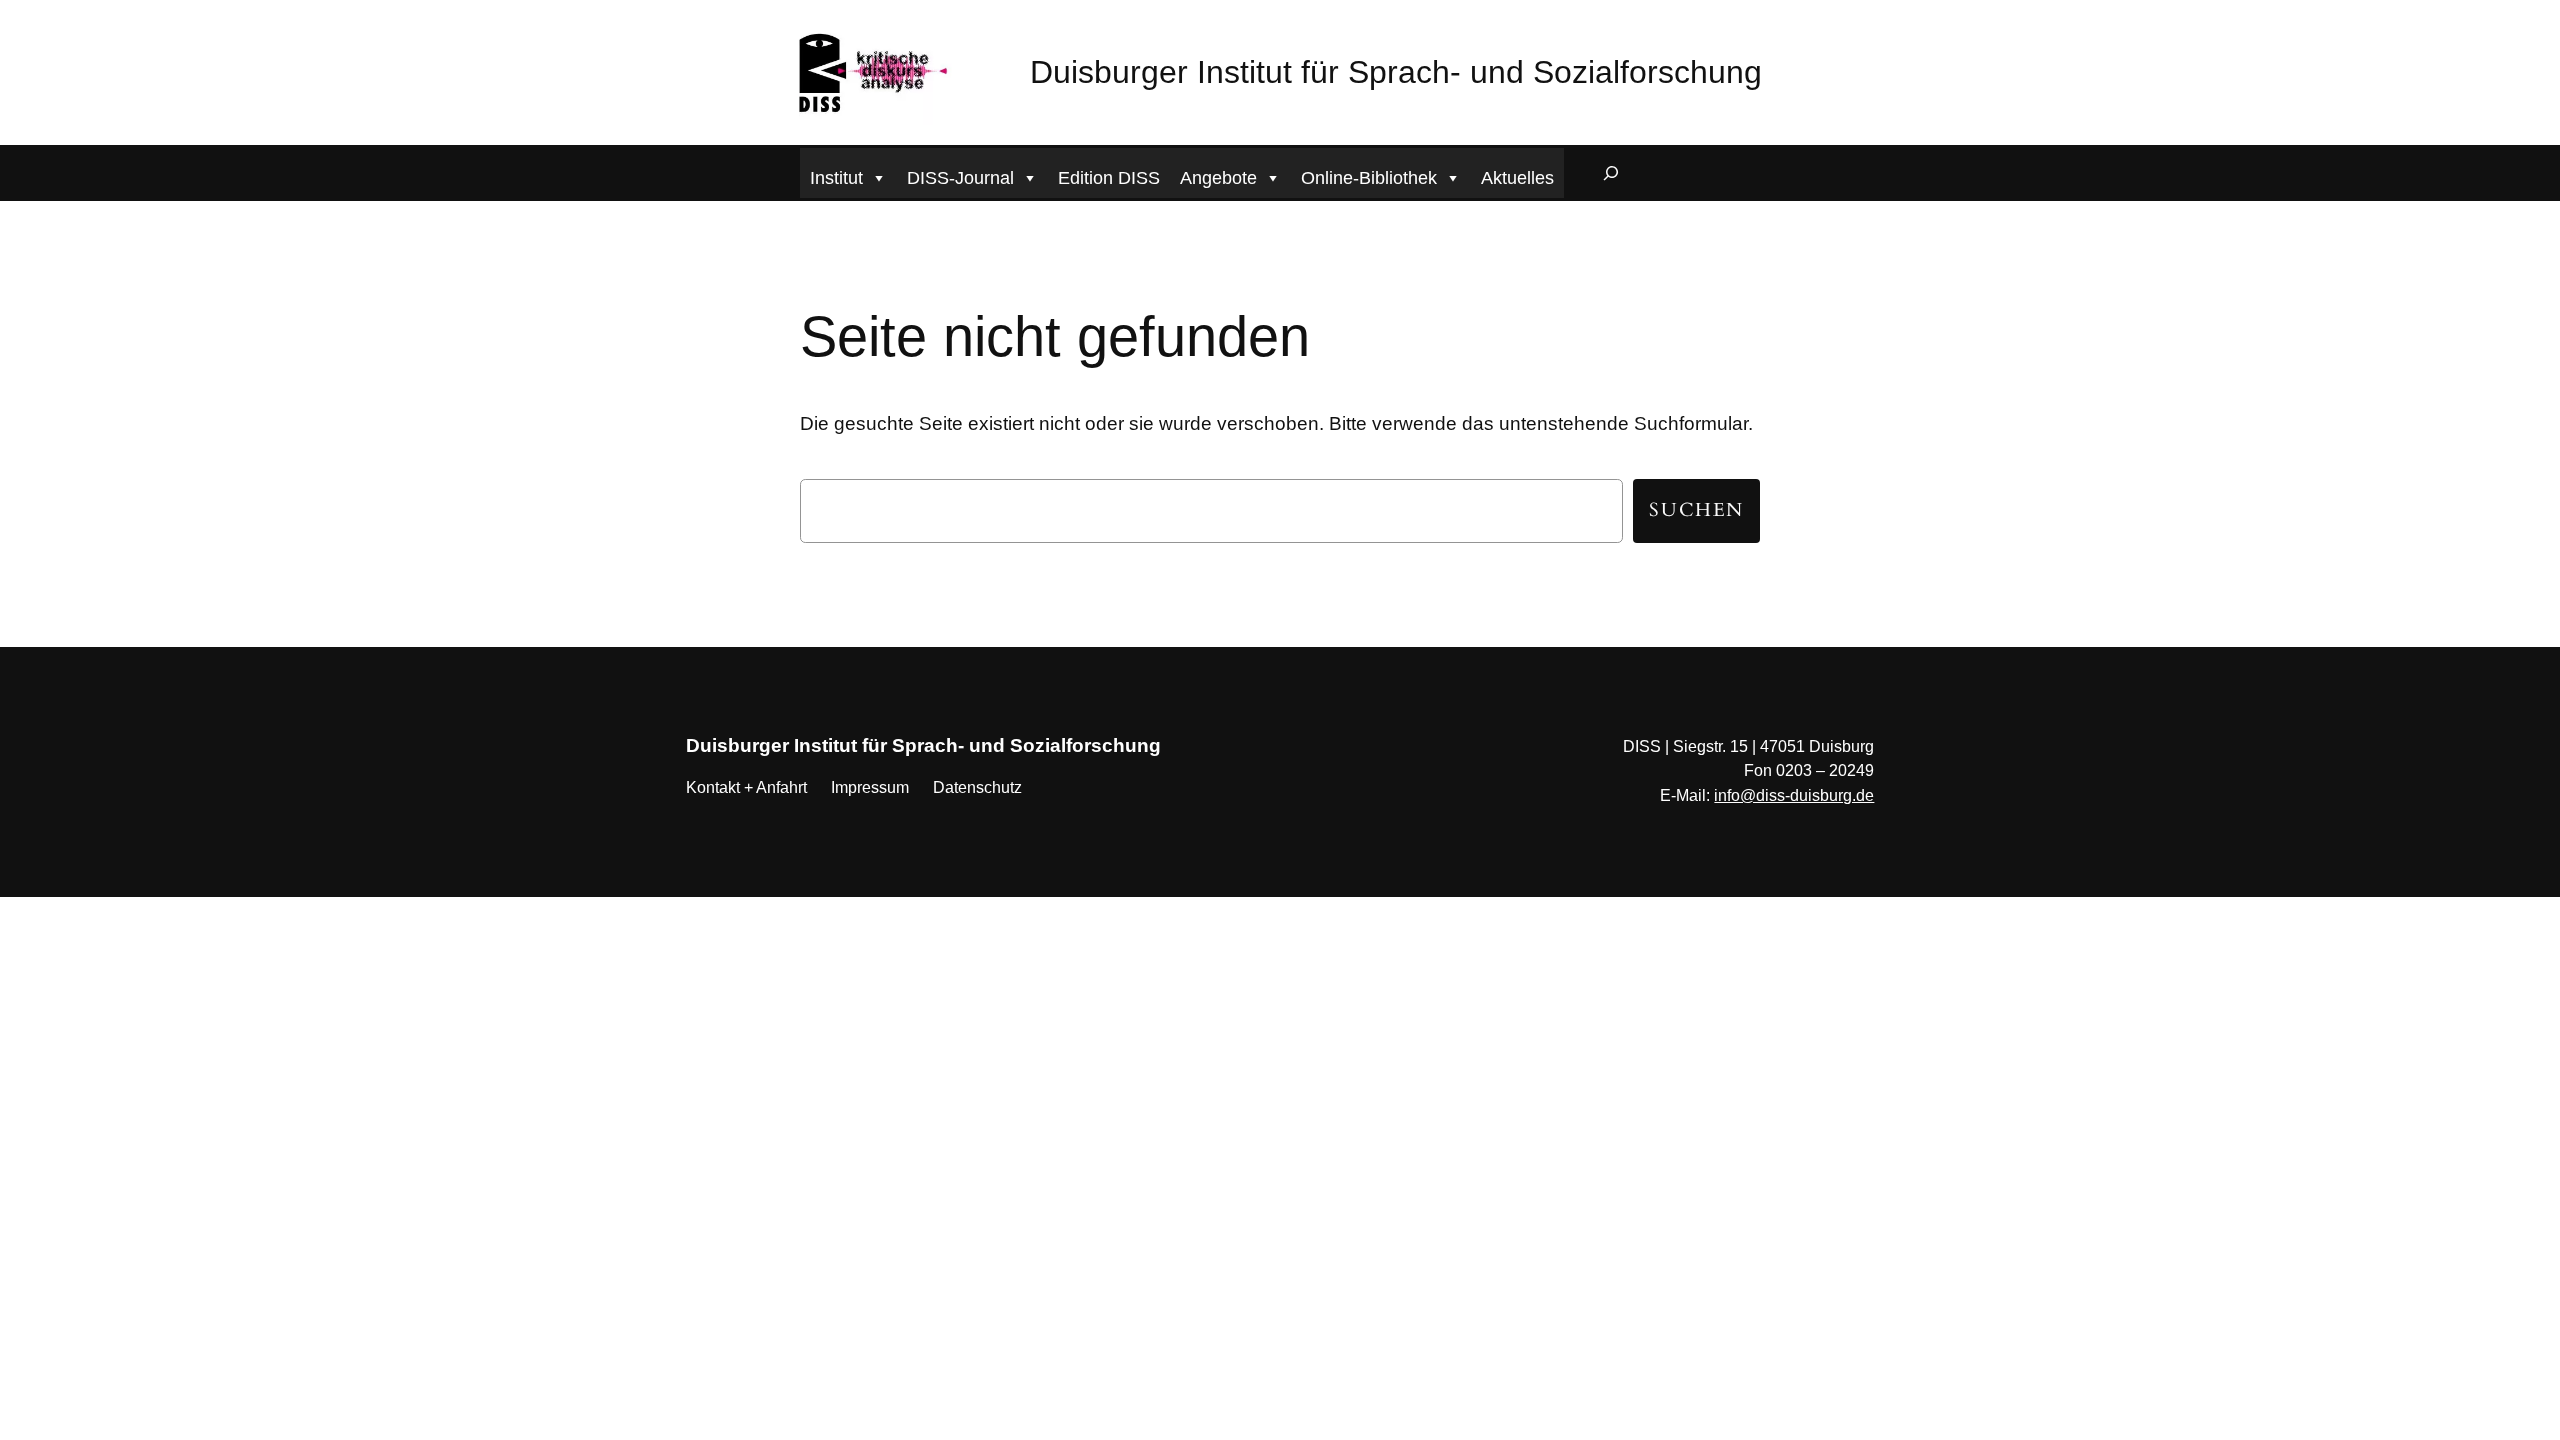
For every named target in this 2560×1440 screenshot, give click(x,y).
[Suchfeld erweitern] (1611, 173)
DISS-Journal (960, 178)
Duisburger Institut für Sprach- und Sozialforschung (1396, 72)
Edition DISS (1109, 178)
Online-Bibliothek (1369, 178)
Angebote (1218, 178)
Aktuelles (1517, 178)
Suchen (1696, 510)
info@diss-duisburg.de (1794, 795)
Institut (836, 178)
